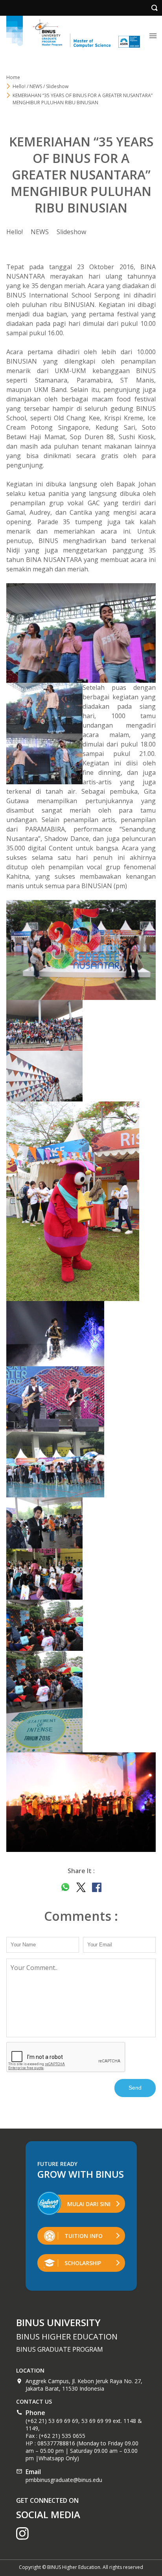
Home (13, 77)
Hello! (15, 232)
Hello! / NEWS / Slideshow (40, 86)
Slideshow (71, 232)
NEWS (40, 232)
